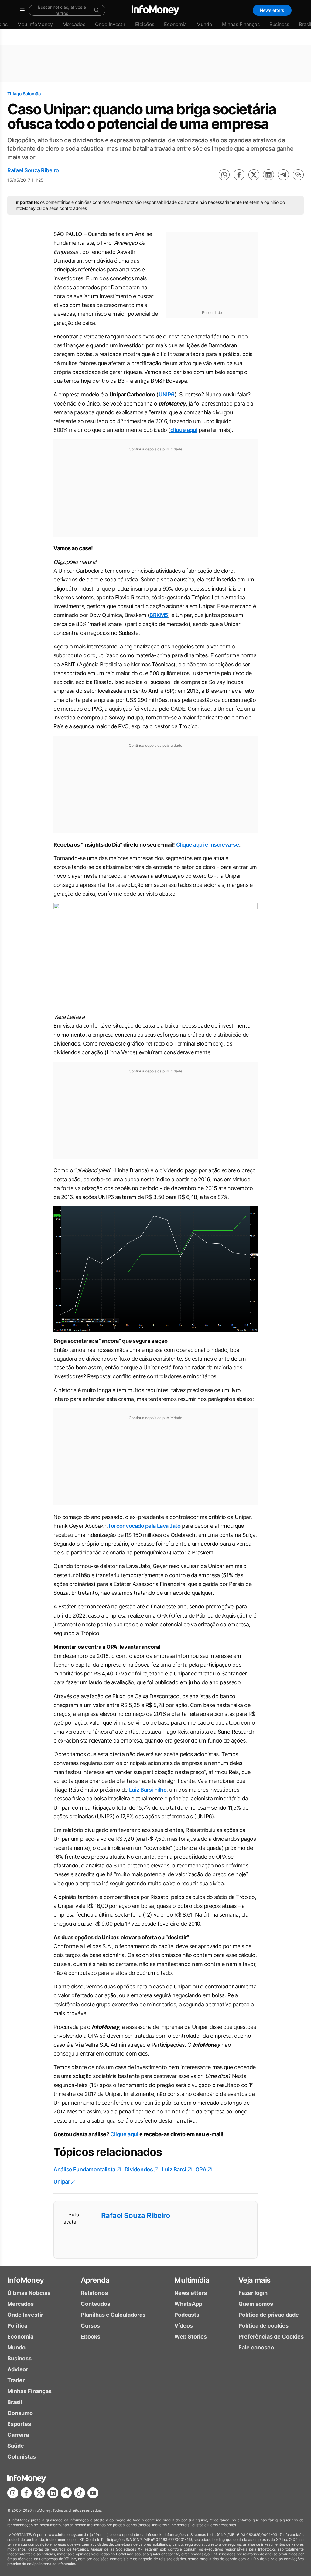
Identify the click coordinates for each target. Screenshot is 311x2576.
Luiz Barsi (174, 2169)
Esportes (19, 2424)
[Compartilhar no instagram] (13, 2493)
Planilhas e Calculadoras (113, 2315)
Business (279, 24)
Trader (16, 2380)
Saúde (16, 2446)
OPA (201, 2169)
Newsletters (272, 10)
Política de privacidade (269, 2315)
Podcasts (187, 2315)
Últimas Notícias (29, 2293)
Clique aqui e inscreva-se (208, 845)
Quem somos (256, 2304)
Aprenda (95, 2280)
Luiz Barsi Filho (148, 1790)
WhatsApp (188, 2304)
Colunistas (22, 2457)
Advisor (18, 2369)
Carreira (18, 2435)
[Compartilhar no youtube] (93, 2493)
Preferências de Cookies (271, 2337)
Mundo (204, 24)
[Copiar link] (298, 175)
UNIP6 (167, 394)
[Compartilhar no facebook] (239, 175)
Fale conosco (256, 2347)
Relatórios (94, 2293)
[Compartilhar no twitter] (254, 175)
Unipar (62, 2182)
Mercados (74, 24)
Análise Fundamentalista (84, 2169)
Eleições (145, 24)
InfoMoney (26, 2280)
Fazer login (253, 2293)
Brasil (15, 2402)
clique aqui (184, 430)
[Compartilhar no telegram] (283, 175)
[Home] (155, 10)
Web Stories (191, 2337)
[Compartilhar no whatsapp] (224, 175)
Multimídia (192, 2280)
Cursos (90, 2326)
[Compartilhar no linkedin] (268, 175)
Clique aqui (124, 2134)
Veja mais (255, 2280)
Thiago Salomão (24, 94)
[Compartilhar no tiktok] (80, 2493)
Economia (175, 24)
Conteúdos (96, 2304)
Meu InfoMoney (35, 24)
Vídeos (184, 2326)
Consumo (20, 2413)
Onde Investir (110, 24)
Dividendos (139, 2169)
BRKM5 (159, 615)
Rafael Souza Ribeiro (33, 170)
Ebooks (91, 2337)
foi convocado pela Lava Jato (144, 1526)
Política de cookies (263, 2326)
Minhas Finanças (241, 24)
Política (17, 2326)
